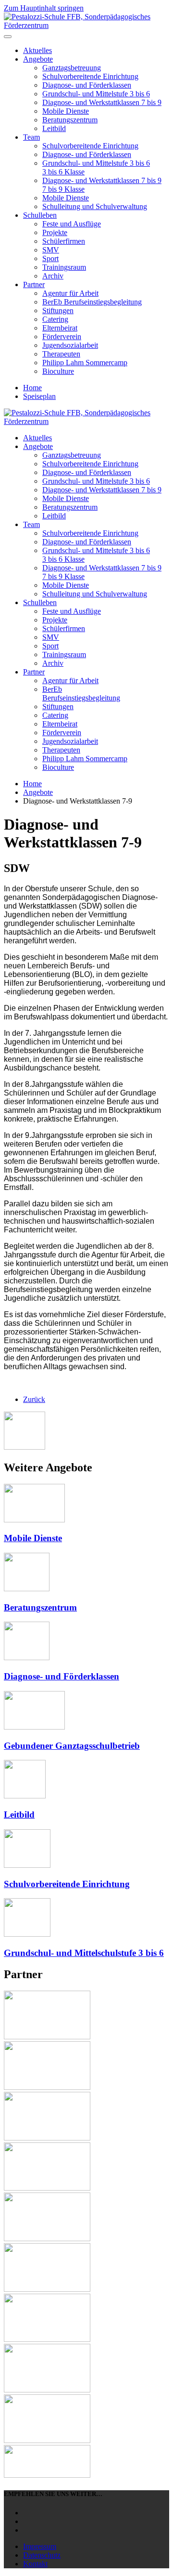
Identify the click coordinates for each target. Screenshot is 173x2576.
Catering (55, 319)
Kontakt (35, 2564)
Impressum (40, 2546)
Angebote (38, 59)
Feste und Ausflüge (72, 224)
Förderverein (62, 337)
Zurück (34, 1399)
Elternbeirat (60, 328)
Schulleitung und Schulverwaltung (95, 206)
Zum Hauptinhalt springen (44, 8)
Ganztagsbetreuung (72, 68)
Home (32, 388)
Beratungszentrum (70, 120)
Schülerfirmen (64, 241)
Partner (34, 284)
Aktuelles (37, 50)
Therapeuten (61, 354)
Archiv (53, 276)
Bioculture (58, 371)
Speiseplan (39, 396)
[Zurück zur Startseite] (86, 25)
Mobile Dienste (66, 111)
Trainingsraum (64, 267)
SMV (51, 250)
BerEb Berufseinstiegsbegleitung (92, 302)
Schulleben (40, 215)
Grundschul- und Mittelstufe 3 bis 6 (96, 94)
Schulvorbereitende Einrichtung (90, 76)
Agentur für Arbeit (70, 293)
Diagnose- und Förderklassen (87, 85)
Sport (50, 258)
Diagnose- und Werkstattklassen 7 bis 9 (102, 102)
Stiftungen (58, 310)
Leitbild (54, 128)
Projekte (55, 232)
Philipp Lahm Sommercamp (85, 363)
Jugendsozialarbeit (70, 345)
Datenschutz (42, 2555)
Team (31, 137)
